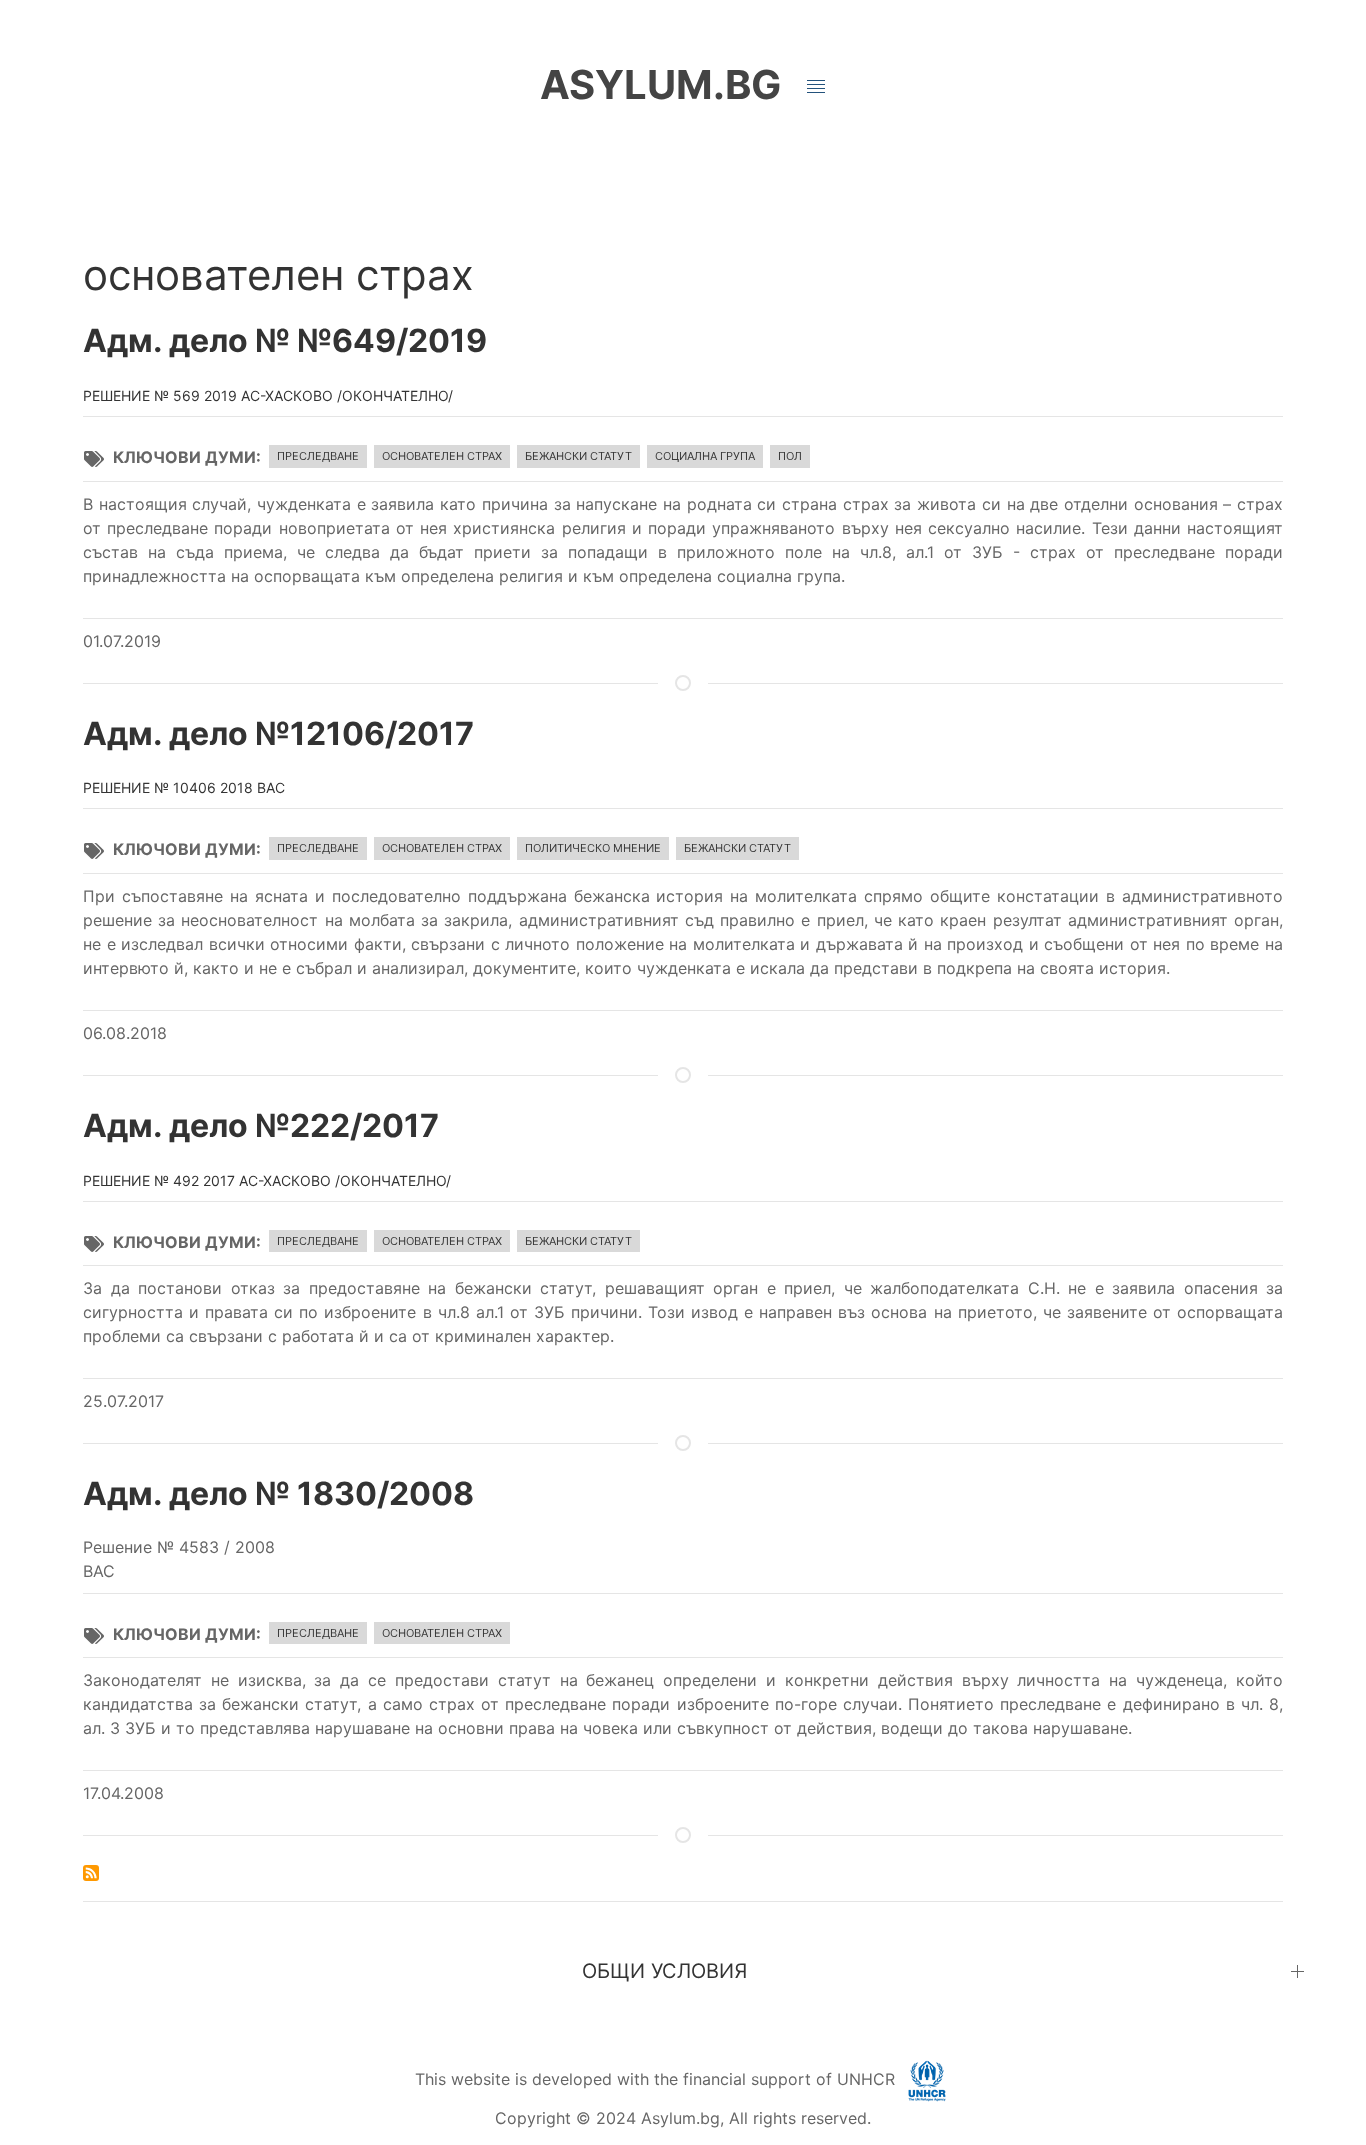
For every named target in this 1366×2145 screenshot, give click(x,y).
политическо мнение (593, 848)
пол (790, 456)
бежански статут (578, 456)
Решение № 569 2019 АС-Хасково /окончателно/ (268, 395)
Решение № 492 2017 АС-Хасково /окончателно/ (267, 1180)
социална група (705, 456)
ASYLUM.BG (660, 84)
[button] (816, 87)
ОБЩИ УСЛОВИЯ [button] (664, 1971)
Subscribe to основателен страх (91, 1873)
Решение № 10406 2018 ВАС (184, 787)
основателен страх (442, 456)
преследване (318, 456)
